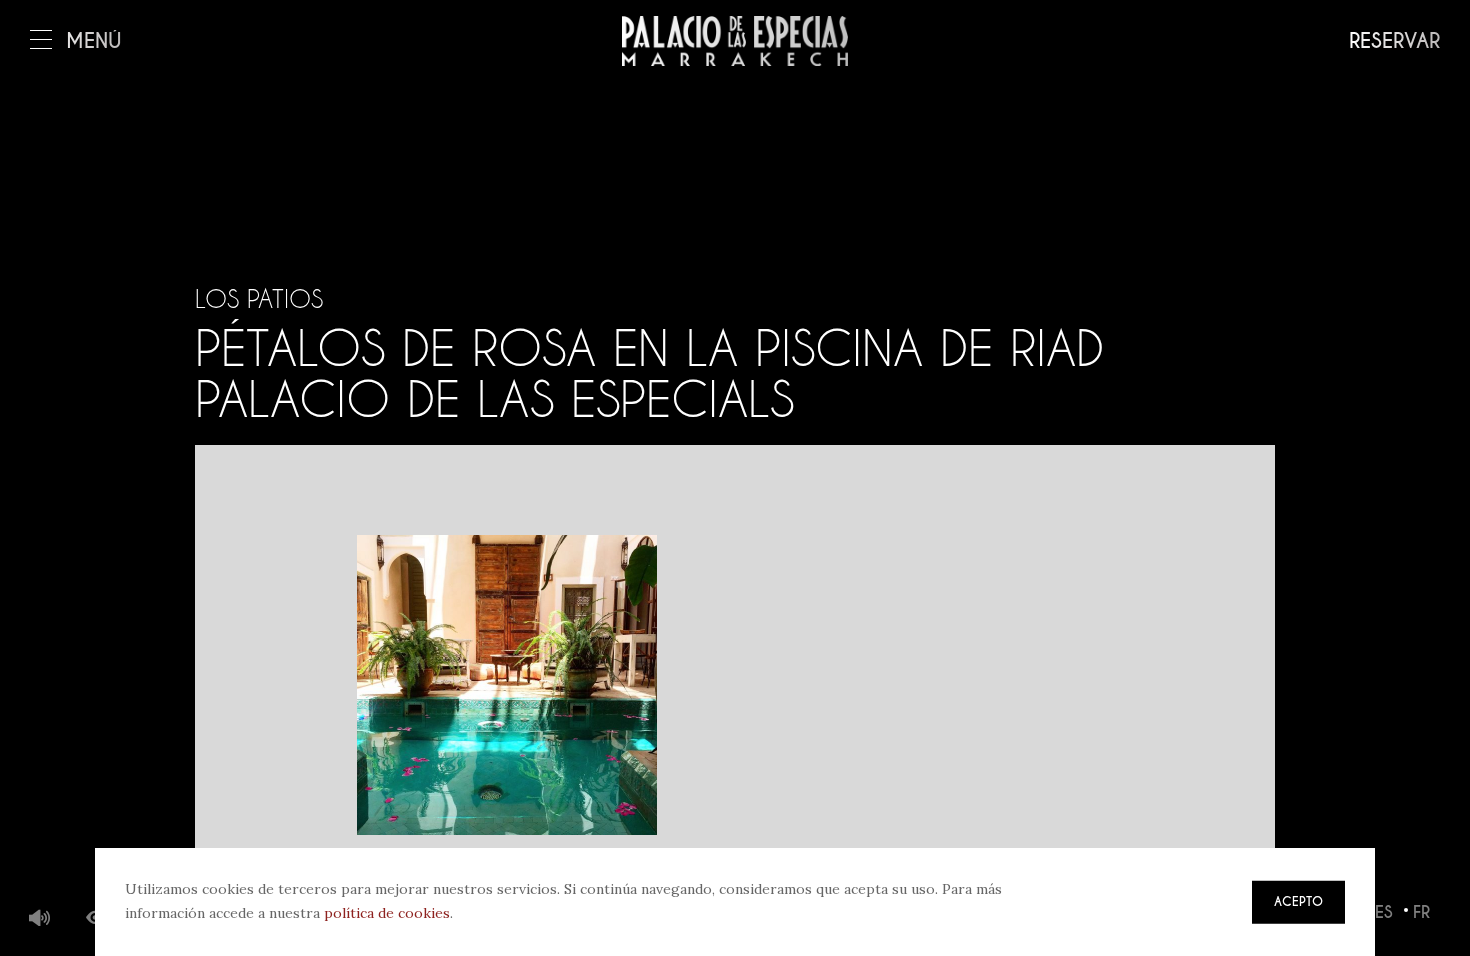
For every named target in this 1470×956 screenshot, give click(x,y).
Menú (94, 41)
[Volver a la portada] (735, 41)
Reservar (1394, 41)
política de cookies (387, 913)
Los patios (259, 299)
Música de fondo (40, 919)
